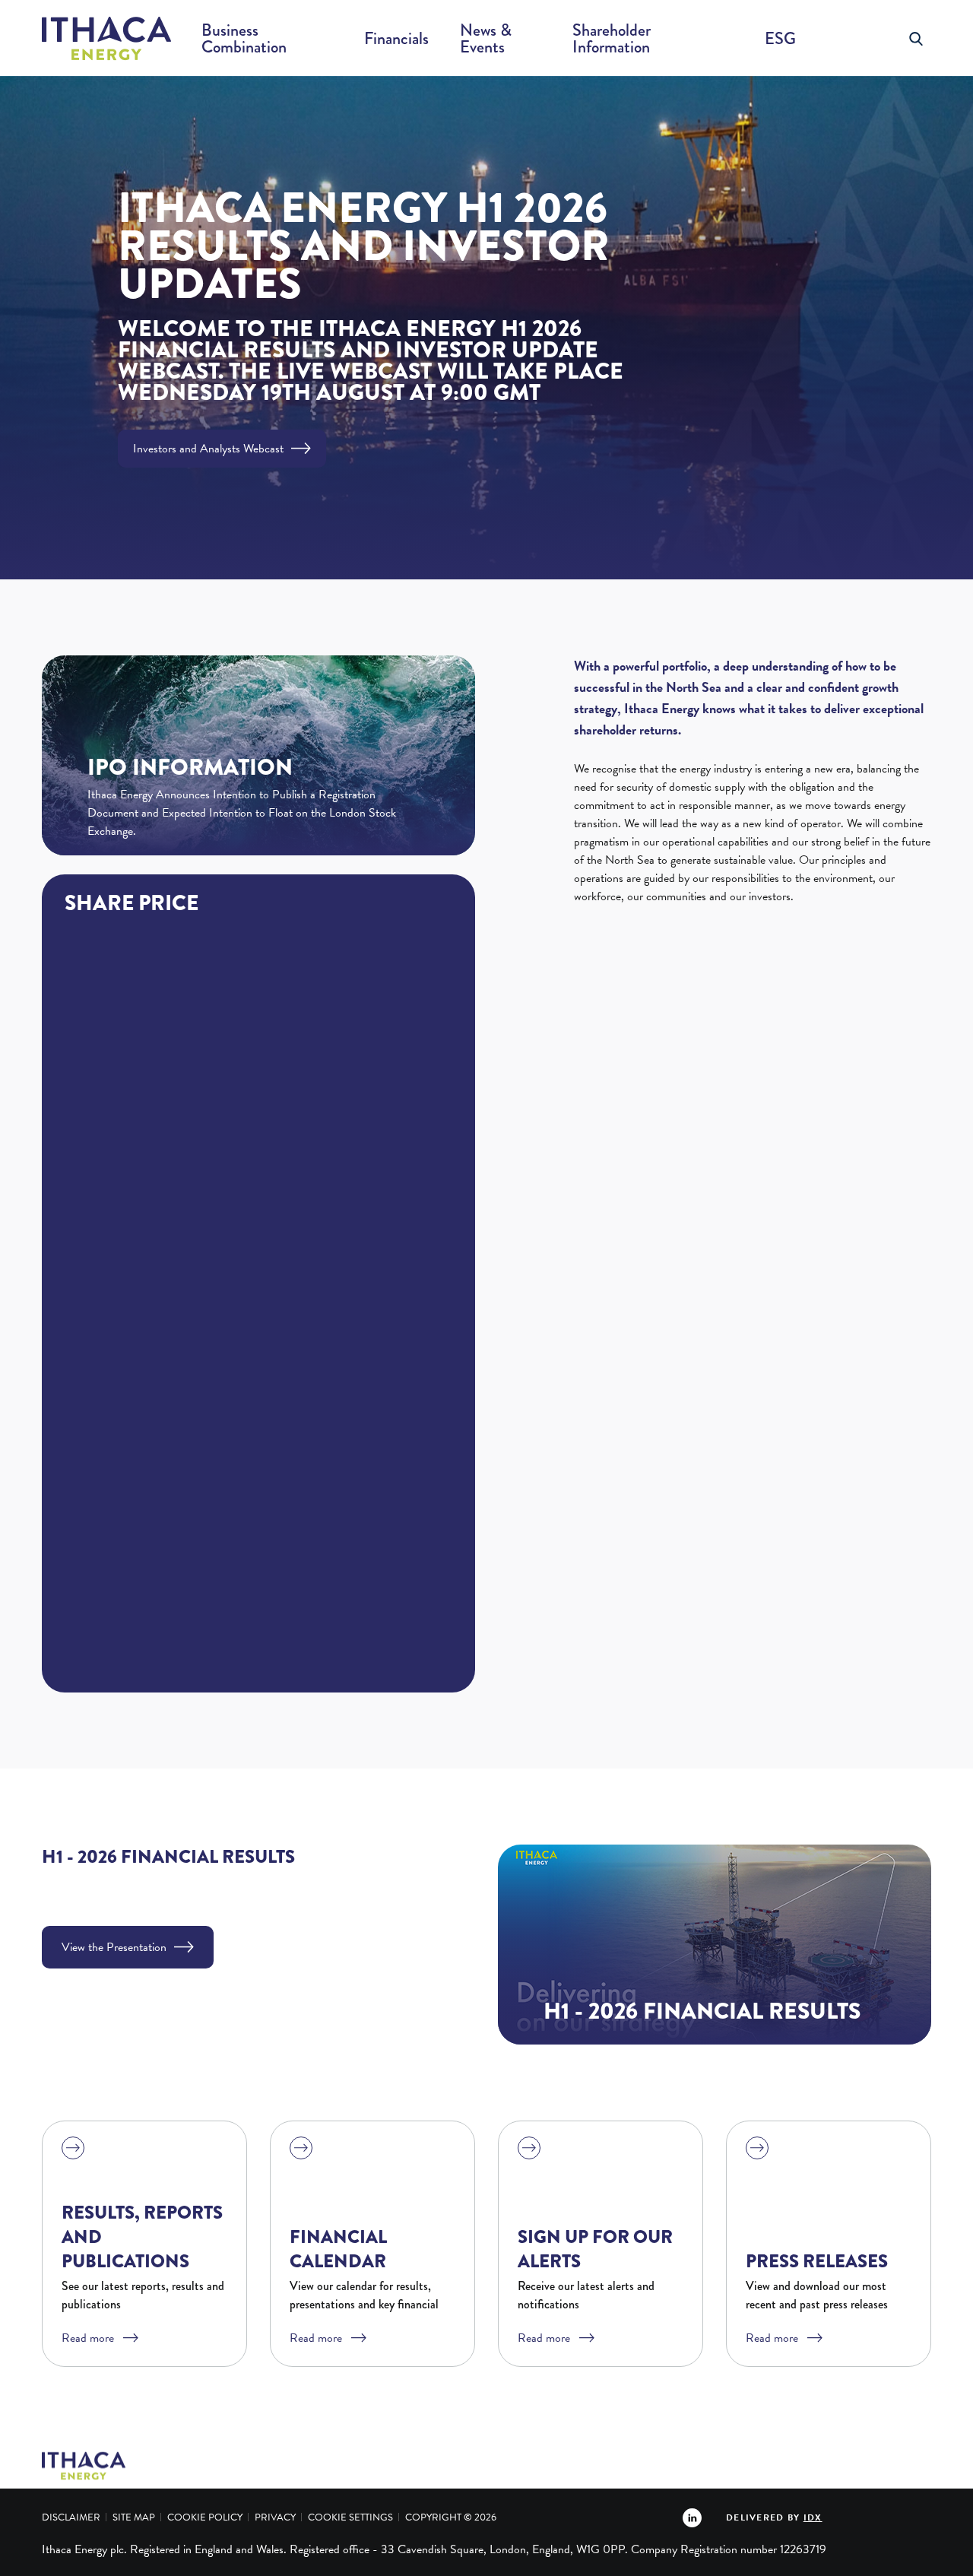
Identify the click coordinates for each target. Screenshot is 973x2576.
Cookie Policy (205, 2517)
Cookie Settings (350, 2517)
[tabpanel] (486, 328)
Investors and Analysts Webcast (208, 449)
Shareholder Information (612, 38)
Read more (88, 2338)
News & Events (486, 38)
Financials (396, 38)
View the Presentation (114, 1947)
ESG (780, 38)
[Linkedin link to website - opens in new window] (692, 2517)
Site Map (134, 2517)
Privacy (275, 2517)
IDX (813, 2517)
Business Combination (244, 38)
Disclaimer (71, 2517)
